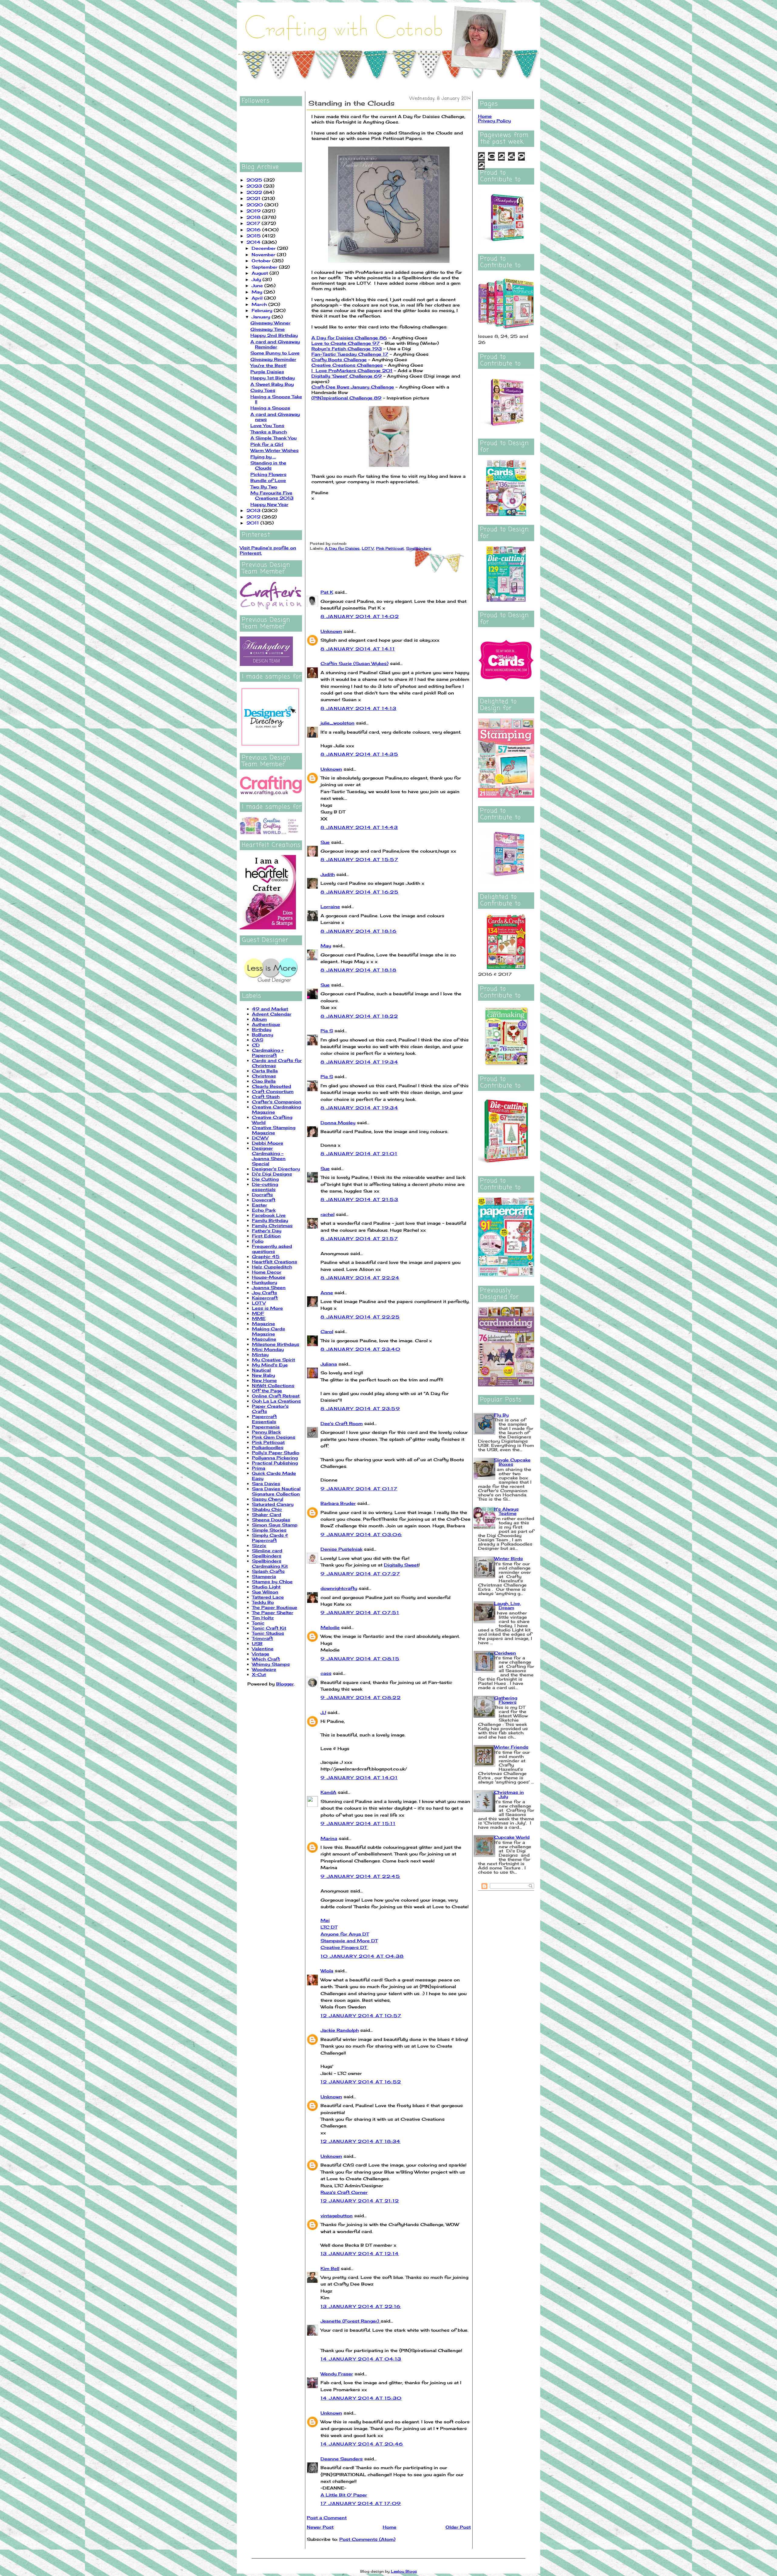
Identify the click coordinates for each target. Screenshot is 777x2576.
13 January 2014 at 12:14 (360, 2254)
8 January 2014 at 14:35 (359, 754)
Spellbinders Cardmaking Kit (270, 1563)
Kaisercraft (265, 1298)
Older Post (458, 2527)
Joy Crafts (265, 1293)
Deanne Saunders (342, 2459)
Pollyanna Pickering (275, 1458)
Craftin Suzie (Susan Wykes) (355, 663)
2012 (254, 517)
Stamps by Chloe (272, 1582)
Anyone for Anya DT (345, 1934)
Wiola (327, 1971)
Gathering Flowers (506, 1700)
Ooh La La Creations (276, 1401)
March (260, 304)
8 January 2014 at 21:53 (359, 1199)
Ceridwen (505, 1653)
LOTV (259, 1303)
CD (256, 1045)
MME (259, 1318)
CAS (258, 1040)
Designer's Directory (276, 1169)
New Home (264, 1380)
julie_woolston (338, 723)
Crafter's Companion (277, 1102)
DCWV (260, 1138)
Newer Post (320, 2527)
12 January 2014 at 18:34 (361, 2141)
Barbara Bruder (338, 1503)
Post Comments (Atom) (367, 2539)
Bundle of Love (268, 480)
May (258, 292)
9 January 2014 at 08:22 (361, 1697)
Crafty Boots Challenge (339, 360)
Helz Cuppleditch (272, 1267)
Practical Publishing (275, 1463)
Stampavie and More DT (349, 1941)
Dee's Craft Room (342, 1423)
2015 (254, 236)
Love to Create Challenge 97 (346, 343)
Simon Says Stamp (275, 1525)
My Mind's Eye (270, 1365)
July (257, 279)
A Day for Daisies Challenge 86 (349, 338)
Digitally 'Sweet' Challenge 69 (347, 376)
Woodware (264, 1669)
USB (257, 1643)
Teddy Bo (263, 1602)
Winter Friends (511, 1747)
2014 (254, 242)
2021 (254, 198)
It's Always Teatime (506, 1511)
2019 (254, 211)
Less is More (267, 1308)
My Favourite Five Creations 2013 (272, 495)
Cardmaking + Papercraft (268, 1053)
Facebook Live (269, 1215)
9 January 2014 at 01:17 (359, 1489)
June (258, 285)
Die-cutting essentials (265, 1187)
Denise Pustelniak (341, 1549)
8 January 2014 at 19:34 (359, 1062)
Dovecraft (264, 1200)
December (264, 248)
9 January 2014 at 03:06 (361, 1534)
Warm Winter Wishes (275, 450)
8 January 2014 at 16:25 (360, 892)
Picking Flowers (268, 474)
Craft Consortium (273, 1091)
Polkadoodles (268, 1447)
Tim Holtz (263, 1618)
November (264, 255)
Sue (325, 842)
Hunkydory (265, 1282)
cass (326, 1673)
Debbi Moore (268, 1143)
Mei (325, 1920)
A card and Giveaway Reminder (275, 344)
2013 (254, 510)
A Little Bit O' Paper (344, 2495)
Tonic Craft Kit (269, 1628)
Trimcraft (262, 1638)
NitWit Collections (273, 1385)
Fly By (501, 1415)
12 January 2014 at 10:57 (361, 2016)
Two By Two (264, 487)
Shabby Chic (267, 1509)
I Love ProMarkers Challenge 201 (352, 370)
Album (259, 1019)
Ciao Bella (264, 1081)
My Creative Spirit (273, 1360)
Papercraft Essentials (264, 1419)
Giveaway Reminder (273, 359)
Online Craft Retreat (276, 1396)
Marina (329, 1838)
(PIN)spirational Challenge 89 (346, 398)
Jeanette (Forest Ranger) (351, 2321)
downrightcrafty (339, 1588)
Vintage (261, 1654)
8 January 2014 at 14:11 (358, 649)
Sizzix (259, 1545)
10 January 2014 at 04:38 (362, 1956)
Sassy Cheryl (268, 1499)
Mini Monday (268, 1349)
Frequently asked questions (272, 1249)
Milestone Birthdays (276, 1344)
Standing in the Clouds (268, 465)
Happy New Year (269, 504)
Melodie (330, 1627)
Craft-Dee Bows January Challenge (353, 387)
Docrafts (262, 1195)
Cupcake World (512, 1837)
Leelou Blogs (404, 2571)
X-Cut (259, 1674)
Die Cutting (265, 1179)
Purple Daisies (267, 372)
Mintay (260, 1354)
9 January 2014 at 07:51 (360, 1612)
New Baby (263, 1375)
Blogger (285, 1684)
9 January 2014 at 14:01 (359, 1778)
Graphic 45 (266, 1256)
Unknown (331, 631)
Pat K (327, 592)
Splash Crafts (268, 1571)
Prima (259, 1468)
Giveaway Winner (270, 323)
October (262, 261)
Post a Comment (327, 2518)
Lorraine (330, 906)
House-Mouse (269, 1277)
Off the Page (267, 1391)
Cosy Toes (263, 390)
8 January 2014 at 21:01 (359, 1154)
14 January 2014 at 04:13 (361, 2359)
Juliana (329, 1364)
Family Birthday (270, 1220)
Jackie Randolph (340, 2030)
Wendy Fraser (337, 2374)
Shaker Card (266, 1514)
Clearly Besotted (271, 1086)
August (261, 273)
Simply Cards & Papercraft (270, 1538)
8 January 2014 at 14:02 (360, 616)
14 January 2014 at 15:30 (361, 2398)
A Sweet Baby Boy (272, 384)
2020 (255, 205)
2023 (255, 186)
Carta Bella (265, 1071)
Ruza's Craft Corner (344, 2192)
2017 (254, 223)
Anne (327, 1293)
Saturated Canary (273, 1504)
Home (390, 2527)
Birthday (262, 1029)
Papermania (266, 1427)
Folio (258, 1241)
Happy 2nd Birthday (274, 335)
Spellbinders (267, 1556)
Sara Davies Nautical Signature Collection (276, 1491)
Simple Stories (269, 1530)
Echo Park (264, 1210)
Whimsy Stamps (271, 1664)
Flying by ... (263, 457)
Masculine (264, 1339)
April (258, 298)
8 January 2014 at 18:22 (359, 1016)
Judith (328, 874)
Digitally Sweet (401, 1565)
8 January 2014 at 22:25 (360, 1317)
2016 (254, 230)
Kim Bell (330, 2268)
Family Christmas (272, 1225)
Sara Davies (266, 1483)
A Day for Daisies (342, 548)
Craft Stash (266, 1096)
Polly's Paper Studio (276, 1453)
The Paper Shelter (273, 1612)
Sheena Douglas (271, 1520)
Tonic (258, 1623)
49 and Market (270, 1009)
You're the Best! (268, 365)
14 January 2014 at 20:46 (362, 2444)
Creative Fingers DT (344, 1947)
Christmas (264, 1076)
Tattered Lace (268, 1597)
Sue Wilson (265, 1592)
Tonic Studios (268, 1633)
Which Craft (266, 1659)
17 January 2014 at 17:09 (361, 2503)
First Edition (266, 1236)
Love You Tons (267, 425)
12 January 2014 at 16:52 (361, 2082)
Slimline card (267, 1551)
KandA (328, 1792)
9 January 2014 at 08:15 (360, 1659)
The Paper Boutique (275, 1607)
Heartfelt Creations (275, 1262)
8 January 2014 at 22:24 (360, 1278)
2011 (253, 523)
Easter (260, 1205)
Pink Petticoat (268, 1442)
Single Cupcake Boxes (512, 1462)
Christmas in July (509, 1794)
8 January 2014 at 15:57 (359, 859)
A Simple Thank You (273, 438)
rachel (327, 1214)
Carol (327, 1331)
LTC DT (329, 1927)
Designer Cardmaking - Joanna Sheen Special (269, 1156)
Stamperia (264, 1576)
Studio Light (266, 1587)
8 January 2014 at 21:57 (359, 1239)
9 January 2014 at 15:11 (358, 1823)
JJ (323, 1712)
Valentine (263, 1649)
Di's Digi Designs (272, 1174)
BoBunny (263, 1035)
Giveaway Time (268, 329)
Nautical (261, 1370)
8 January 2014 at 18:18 (358, 970)
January (262, 317)
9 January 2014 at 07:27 (360, 1574)
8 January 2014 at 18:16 (359, 931)
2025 (255, 180)
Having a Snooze (270, 408)
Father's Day (267, 1231)
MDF (258, 1313)
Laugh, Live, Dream (507, 1605)
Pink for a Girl (267, 444)
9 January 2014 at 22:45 (360, 1876)
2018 (254, 217)
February (263, 310)
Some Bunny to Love (275, 353)
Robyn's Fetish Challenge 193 (347, 349)
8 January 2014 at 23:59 (360, 1408)
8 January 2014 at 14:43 (359, 827)
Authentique (266, 1024)
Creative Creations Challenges (347, 365)
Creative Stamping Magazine (274, 1130)
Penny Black (266, 1432)
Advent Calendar (272, 1014)
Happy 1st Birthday (273, 378)
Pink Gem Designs (274, 1437)
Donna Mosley (338, 1123)
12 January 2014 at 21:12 (360, 2201)
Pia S (327, 1031)
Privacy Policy (494, 121)
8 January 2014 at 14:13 (358, 708)
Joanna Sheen (269, 1287)
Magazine (263, 1324)
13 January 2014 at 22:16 (361, 2306)
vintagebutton (337, 2216)
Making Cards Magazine (268, 1331)
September (265, 267)
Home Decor (267, 1272)
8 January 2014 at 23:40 (360, 1349)
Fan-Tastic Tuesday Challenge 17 (350, 354)
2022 (255, 192)
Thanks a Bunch (269, 432)
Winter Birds (509, 1558)
